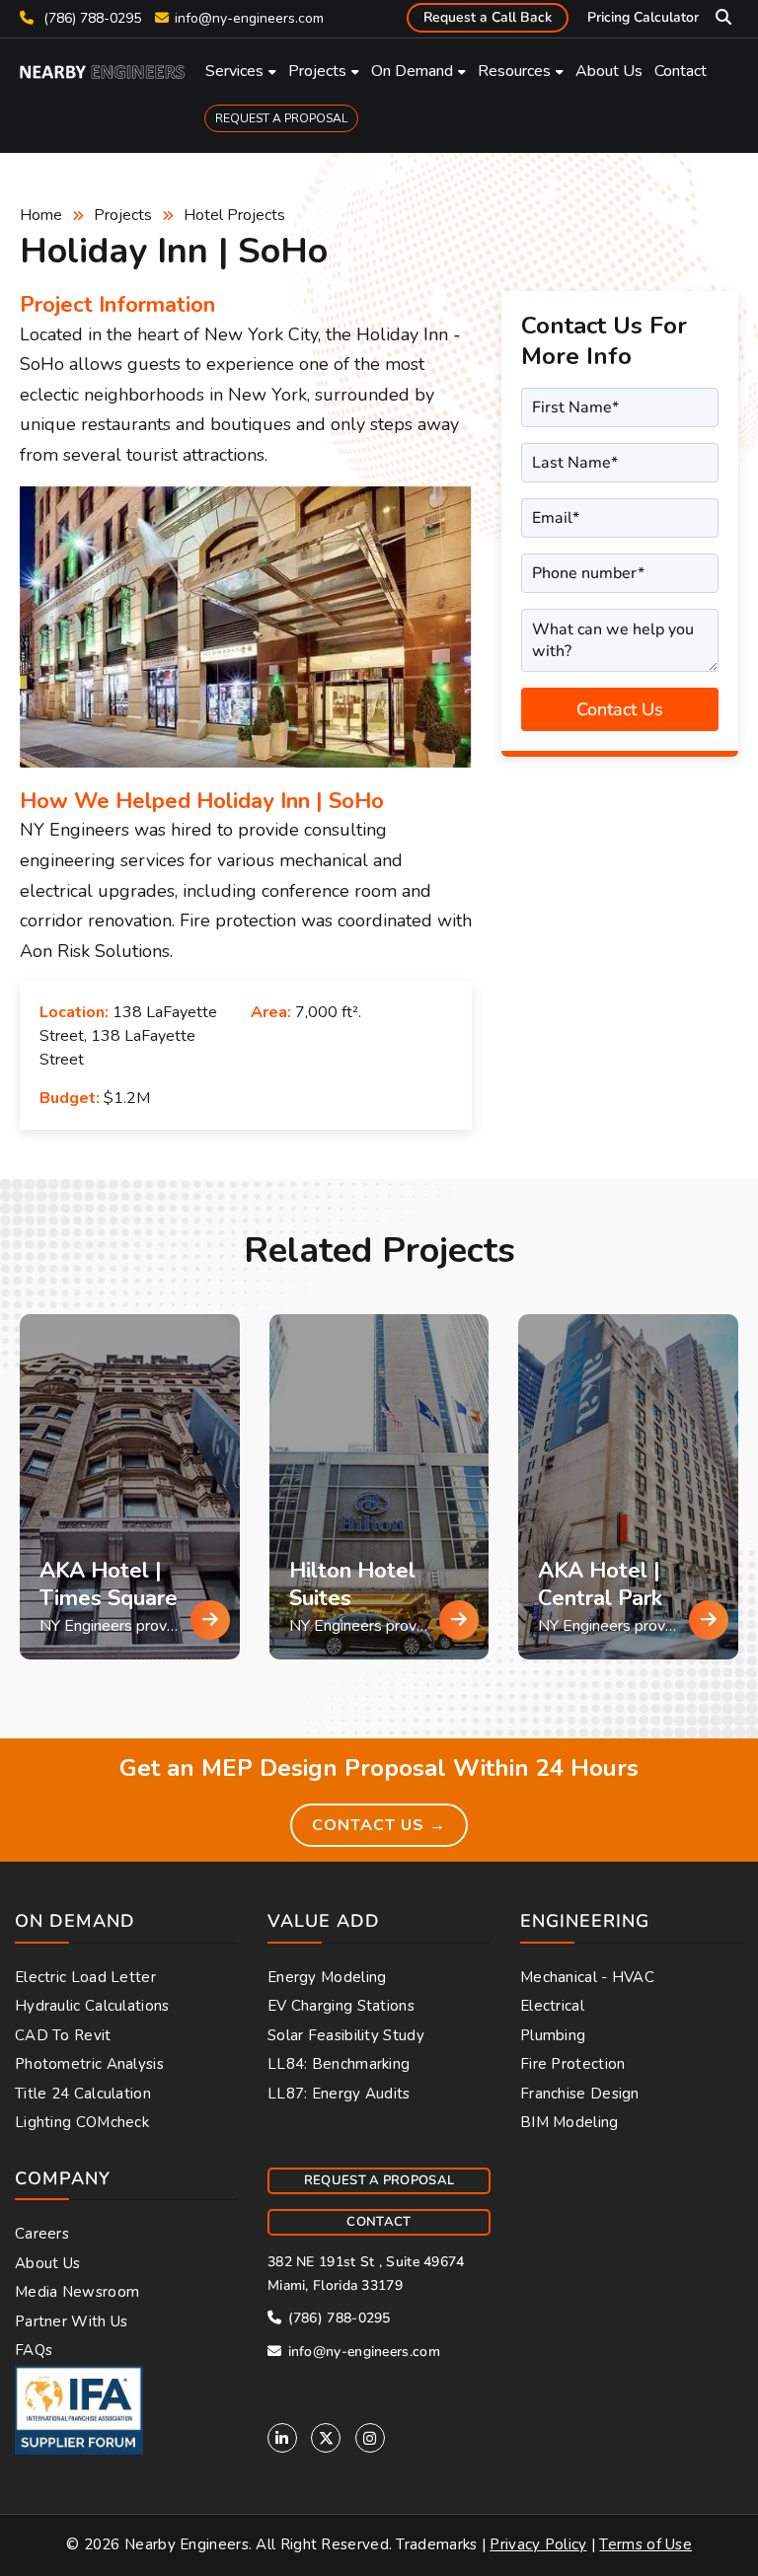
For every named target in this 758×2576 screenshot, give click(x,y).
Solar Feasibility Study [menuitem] (346, 2035)
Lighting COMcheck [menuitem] (82, 2122)
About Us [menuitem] (47, 2263)
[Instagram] (370, 2438)
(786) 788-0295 (90, 18)
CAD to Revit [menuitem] (63, 2035)
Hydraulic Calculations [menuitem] (92, 2006)
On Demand (412, 71)
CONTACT (379, 2222)
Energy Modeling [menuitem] (327, 1977)
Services (234, 71)
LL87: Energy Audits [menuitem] (339, 2094)
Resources (514, 71)
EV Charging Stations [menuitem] (341, 2006)
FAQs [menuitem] (34, 2350)
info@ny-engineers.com (249, 18)
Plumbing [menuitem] (553, 2035)
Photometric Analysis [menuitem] (89, 2064)
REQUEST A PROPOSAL (281, 118)
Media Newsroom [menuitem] (77, 2292)
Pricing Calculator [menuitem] (643, 17)
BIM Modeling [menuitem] (569, 2122)
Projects (317, 71)
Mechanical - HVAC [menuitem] (587, 1977)
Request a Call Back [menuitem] (488, 17)
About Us (609, 71)
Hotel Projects (234, 215)
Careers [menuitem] (42, 2234)
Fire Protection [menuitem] (573, 2064)
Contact (681, 71)
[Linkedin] (282, 2438)
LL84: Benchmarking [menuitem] (339, 2064)
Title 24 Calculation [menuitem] (83, 2094)
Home (41, 215)
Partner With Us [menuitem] (72, 2321)
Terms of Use (645, 2544)
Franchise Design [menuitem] (580, 2094)
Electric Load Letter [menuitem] (85, 1977)
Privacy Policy (538, 2544)
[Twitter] (326, 2438)
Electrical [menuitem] (552, 2006)
